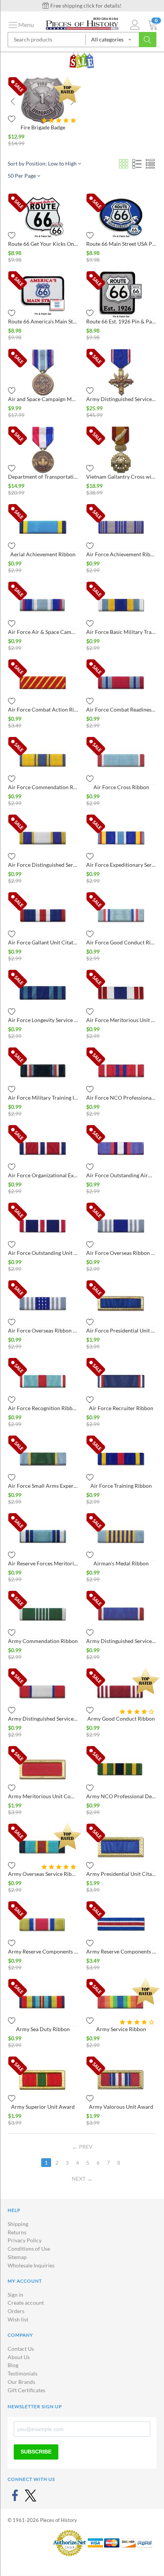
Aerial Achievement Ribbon (43, 554)
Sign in (15, 2295)
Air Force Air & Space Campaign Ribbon (43, 632)
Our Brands (21, 2382)
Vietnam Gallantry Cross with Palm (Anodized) (121, 477)
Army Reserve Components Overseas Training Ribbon (121, 1951)
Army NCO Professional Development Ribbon (121, 1796)
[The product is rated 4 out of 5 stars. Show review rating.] (138, 1712)
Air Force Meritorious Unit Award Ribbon (121, 1020)
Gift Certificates (27, 2390)
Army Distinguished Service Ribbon (43, 1719)
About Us (19, 2357)
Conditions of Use (29, 2249)
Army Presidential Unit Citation (121, 1874)
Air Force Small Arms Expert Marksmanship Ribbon (43, 1486)
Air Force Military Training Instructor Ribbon (43, 1098)
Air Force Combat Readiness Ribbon (121, 709)
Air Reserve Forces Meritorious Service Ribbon (43, 1563)
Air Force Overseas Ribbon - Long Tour (121, 1253)
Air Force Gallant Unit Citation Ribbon (43, 942)
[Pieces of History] (82, 23)
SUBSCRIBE (36, 2452)
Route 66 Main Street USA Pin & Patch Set (121, 244)
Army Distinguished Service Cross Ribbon (121, 1641)
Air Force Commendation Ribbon (43, 787)
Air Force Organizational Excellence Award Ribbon (43, 1175)
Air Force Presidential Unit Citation (121, 1330)
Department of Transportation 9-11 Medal (43, 477)
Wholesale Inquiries (31, 2265)
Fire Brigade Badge (43, 127)
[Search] (148, 40)
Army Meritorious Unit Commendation (43, 1796)
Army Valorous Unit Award (121, 2107)
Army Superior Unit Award (43, 2107)
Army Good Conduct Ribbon (121, 1719)
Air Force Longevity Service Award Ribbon (43, 1020)
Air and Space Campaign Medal (43, 399)
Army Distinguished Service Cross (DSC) (121, 399)
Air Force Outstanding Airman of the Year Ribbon (121, 1175)
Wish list (18, 2319)
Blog (13, 2365)
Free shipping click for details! (85, 6)
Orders (16, 2311)
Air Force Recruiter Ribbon (121, 1408)
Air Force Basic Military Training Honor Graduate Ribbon (121, 632)
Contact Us (21, 2349)
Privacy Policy (25, 2240)
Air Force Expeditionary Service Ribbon (121, 865)
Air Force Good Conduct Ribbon (121, 942)
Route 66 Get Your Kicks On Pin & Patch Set (43, 244)
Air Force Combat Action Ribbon (43, 709)
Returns (17, 2232)
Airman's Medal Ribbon (121, 1563)
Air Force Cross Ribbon (121, 787)
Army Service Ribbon (121, 2029)
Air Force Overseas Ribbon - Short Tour (43, 1330)
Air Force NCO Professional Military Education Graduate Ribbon (121, 1098)
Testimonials (23, 2373)
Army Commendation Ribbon (43, 1641)
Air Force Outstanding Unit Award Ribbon (43, 1253)
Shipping (18, 2224)
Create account (26, 2303)
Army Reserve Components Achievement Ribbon (43, 1951)
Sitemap (17, 2257)
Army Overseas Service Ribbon (43, 1874)
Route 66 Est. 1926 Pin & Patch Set (121, 321)
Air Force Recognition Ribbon (43, 1408)
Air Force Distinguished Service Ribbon (43, 865)
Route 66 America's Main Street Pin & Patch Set (43, 321)
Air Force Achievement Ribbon (121, 554)
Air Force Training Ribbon (121, 1486)
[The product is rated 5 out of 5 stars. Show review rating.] (60, 120)
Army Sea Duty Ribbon (43, 2029)
